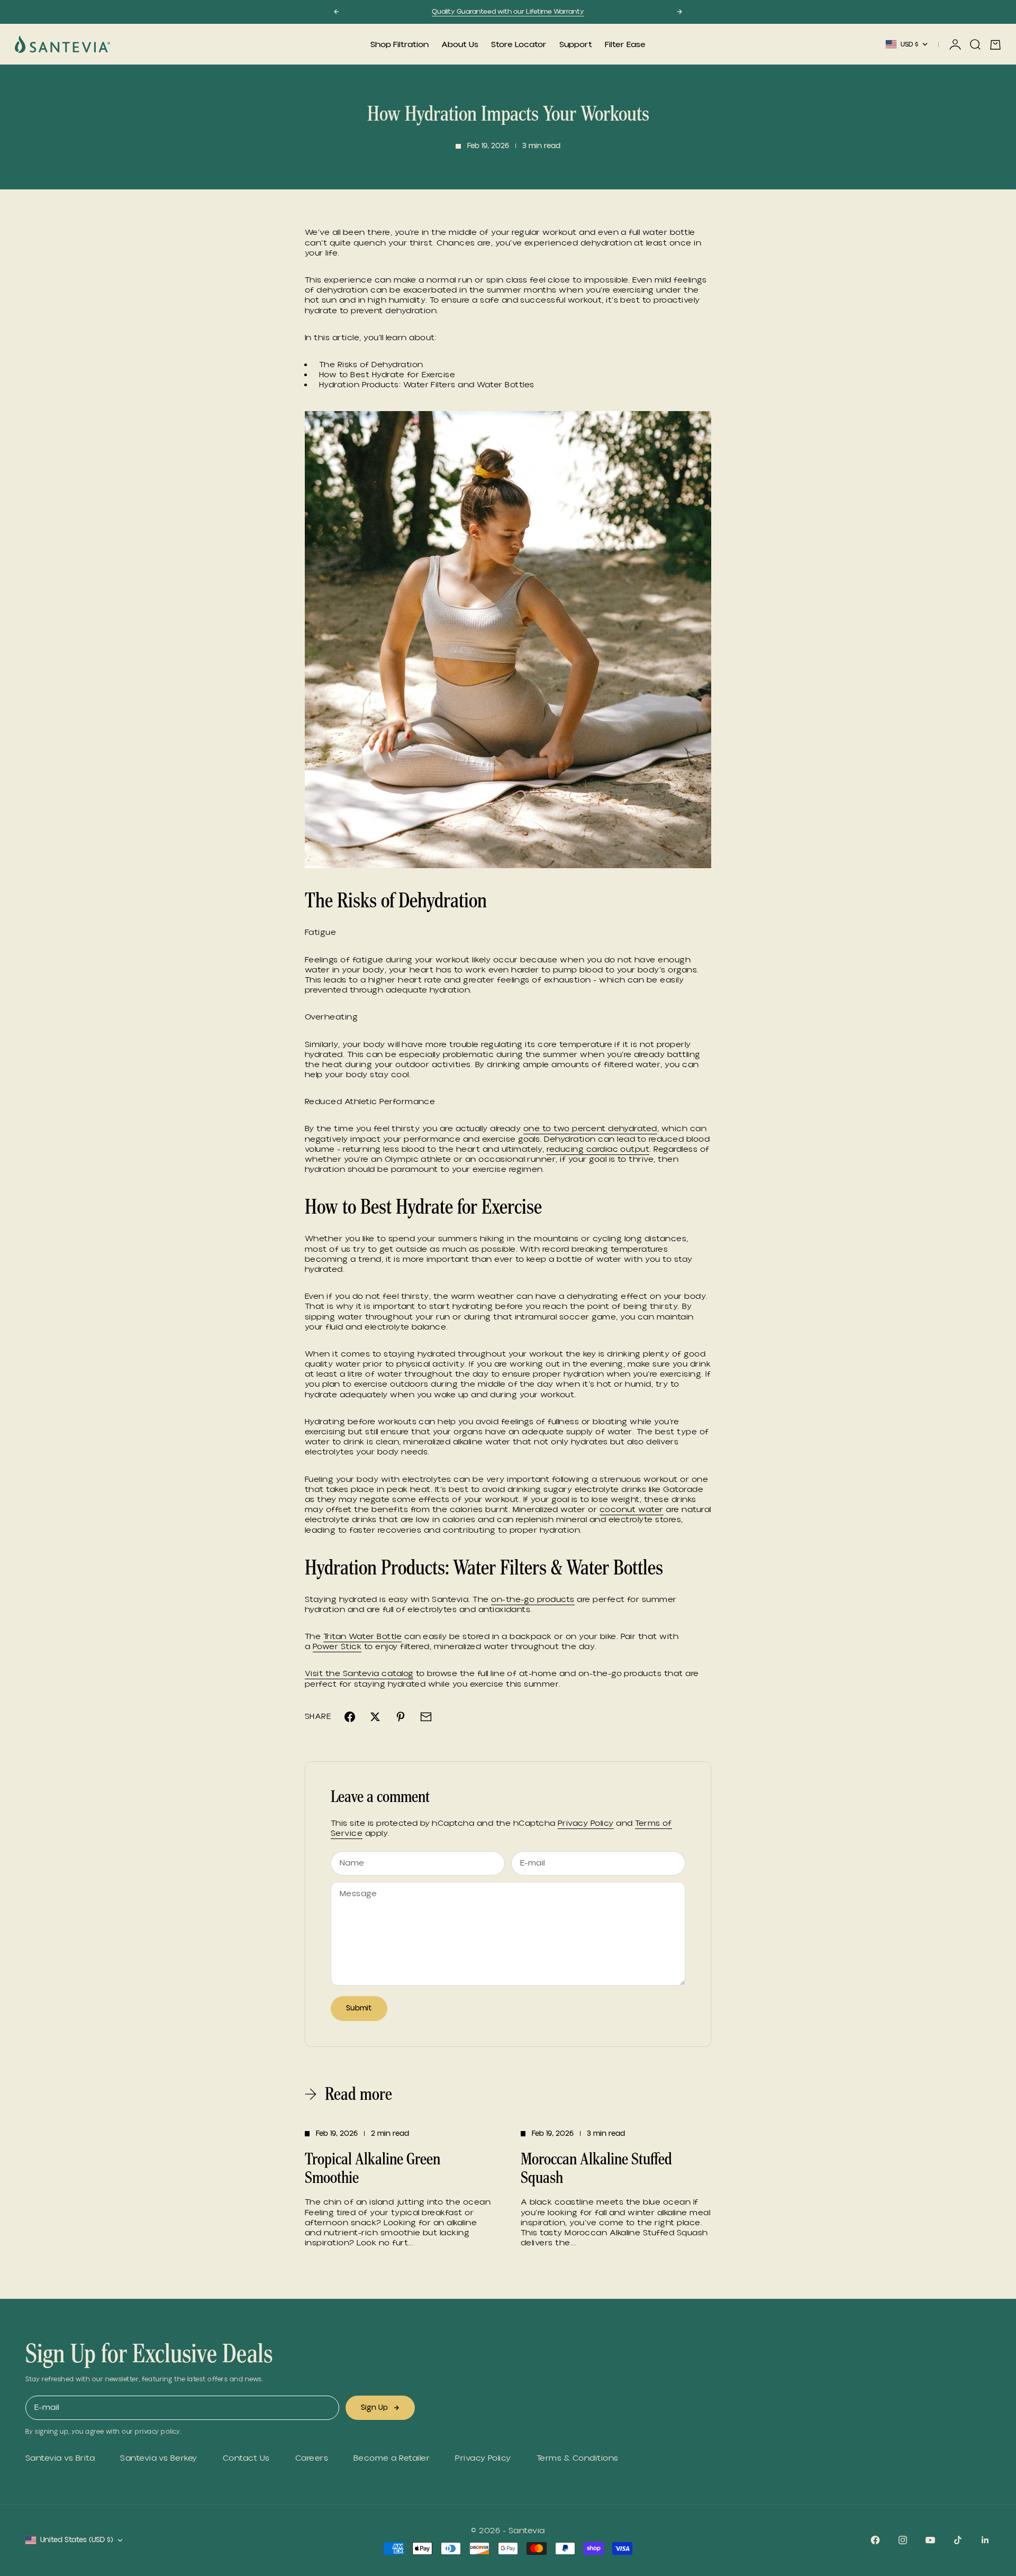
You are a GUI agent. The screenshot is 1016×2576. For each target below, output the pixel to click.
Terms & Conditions (578, 2458)
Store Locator (519, 44)
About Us (460, 44)
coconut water (632, 1509)
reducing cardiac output (598, 1149)
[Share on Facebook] (350, 1717)
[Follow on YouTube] (930, 2540)
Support (576, 44)
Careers (312, 2458)
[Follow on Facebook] (875, 2540)
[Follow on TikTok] (958, 2540)
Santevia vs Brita (60, 2458)
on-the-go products (533, 1599)
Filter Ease (625, 44)
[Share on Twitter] (375, 1717)
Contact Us (246, 2458)
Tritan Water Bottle (362, 1636)
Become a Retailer (392, 2458)
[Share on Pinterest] (401, 1717)
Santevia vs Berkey (159, 2458)
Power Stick (337, 1646)
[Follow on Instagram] (903, 2540)
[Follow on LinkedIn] (985, 2540)
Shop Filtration (400, 44)
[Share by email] (426, 1717)
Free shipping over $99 (508, 12)
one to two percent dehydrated (590, 1128)
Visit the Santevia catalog (359, 1673)
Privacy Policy (586, 1823)
